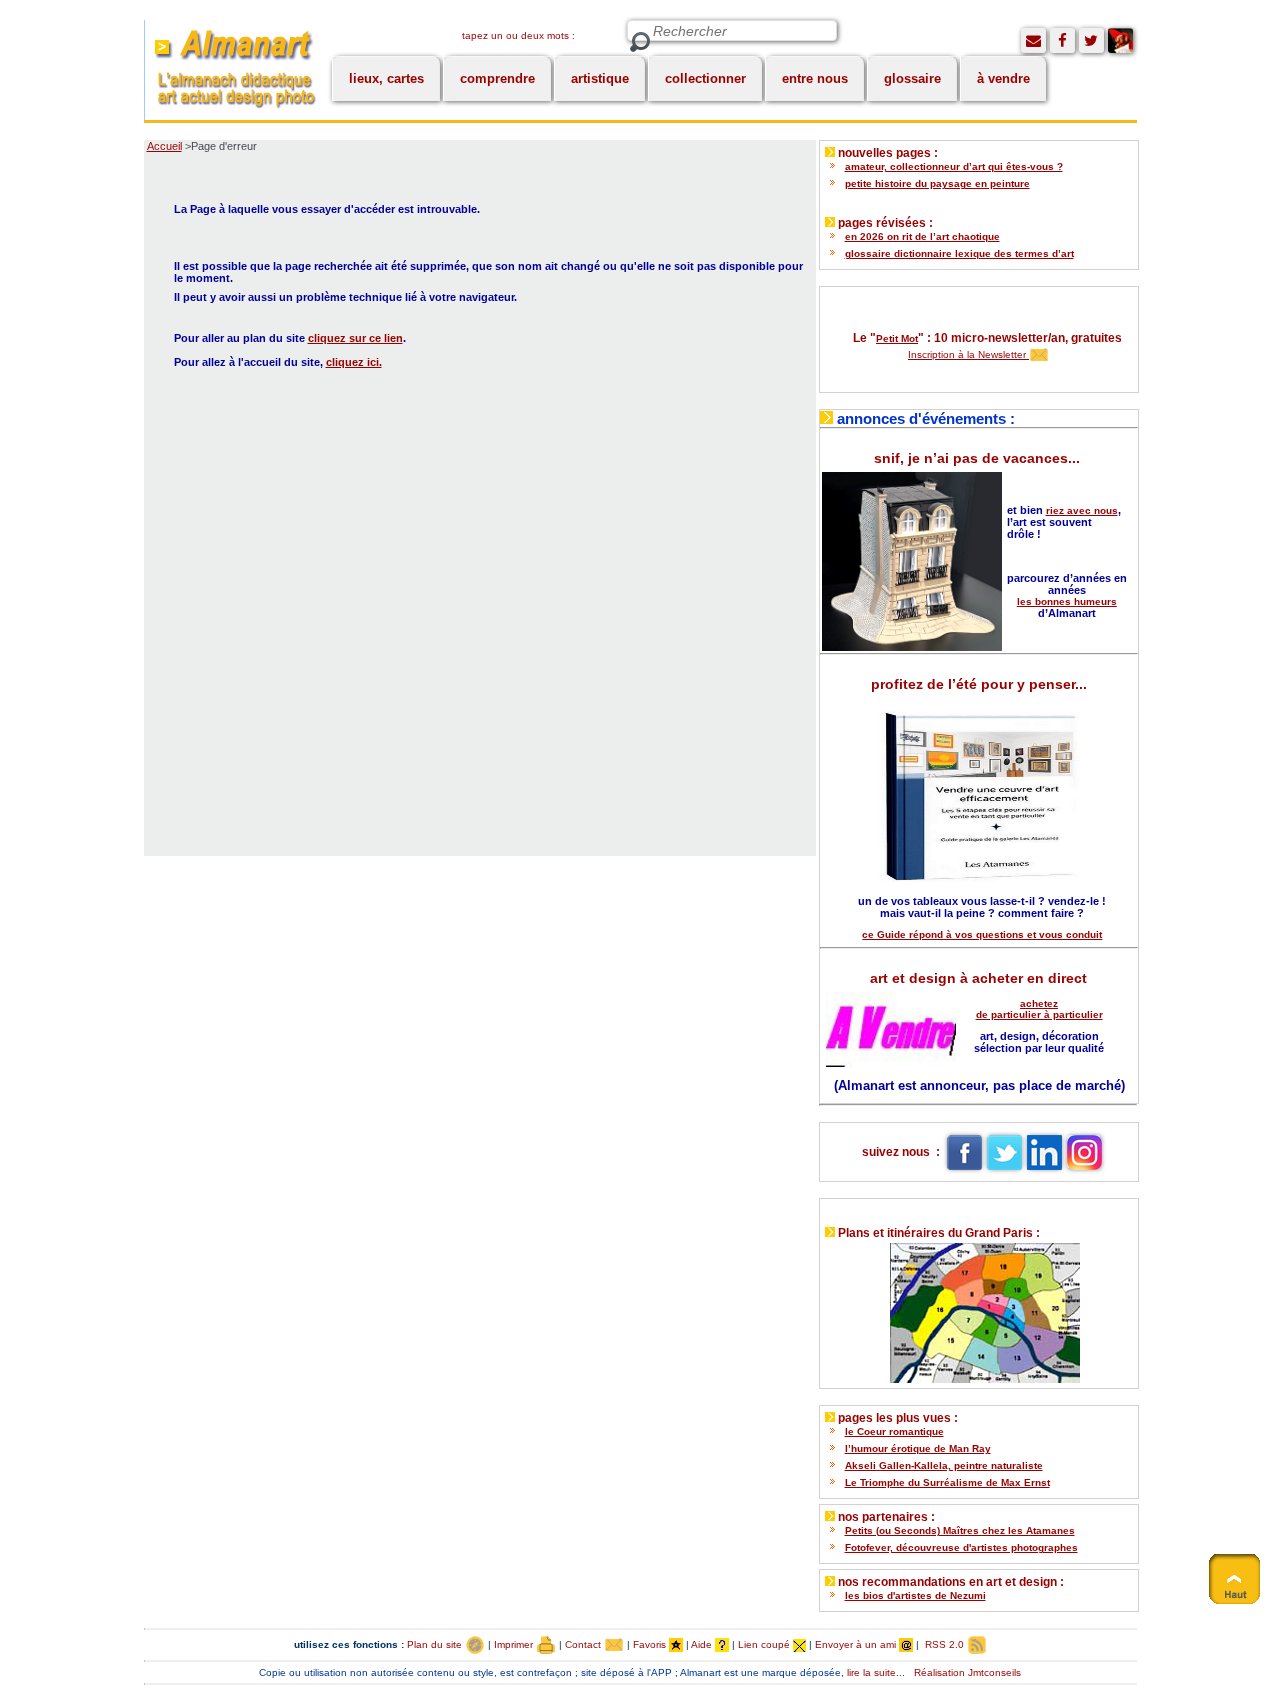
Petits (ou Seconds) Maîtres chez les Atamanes (960, 1530)
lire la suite (871, 1672)
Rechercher (640, 42)
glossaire (912, 78)
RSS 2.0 (944, 1644)
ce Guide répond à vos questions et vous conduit (982, 934)
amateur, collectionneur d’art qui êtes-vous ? (954, 166)
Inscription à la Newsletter (968, 354)
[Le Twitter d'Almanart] (1091, 40)
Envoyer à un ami (857, 1644)
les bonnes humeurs (1067, 601)
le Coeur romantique (894, 1431)
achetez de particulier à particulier (1039, 1009)
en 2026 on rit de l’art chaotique (922, 236)
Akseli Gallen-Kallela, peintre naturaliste (944, 1465)
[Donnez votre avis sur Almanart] (1033, 40)
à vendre (1003, 78)
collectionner (705, 78)
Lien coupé (765, 1644)
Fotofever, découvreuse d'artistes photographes (961, 1547)
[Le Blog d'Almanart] (1120, 40)
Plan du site (436, 1644)
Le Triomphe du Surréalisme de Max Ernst (947, 1482)
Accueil (164, 146)
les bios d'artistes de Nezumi (915, 1595)
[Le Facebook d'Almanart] (1062, 40)
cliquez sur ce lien (355, 338)
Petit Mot (897, 338)
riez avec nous (1082, 510)
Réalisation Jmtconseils (967, 1672)
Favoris (651, 1644)
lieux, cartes (386, 78)
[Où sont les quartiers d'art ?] (978, 1308)
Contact (584, 1644)
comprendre (497, 78)
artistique (600, 78)
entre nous (815, 78)
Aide (703, 1644)
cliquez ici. (354, 362)
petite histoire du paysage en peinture (937, 183)
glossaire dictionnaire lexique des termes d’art (959, 253)
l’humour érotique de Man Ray (918, 1448)
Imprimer (515, 1644)
